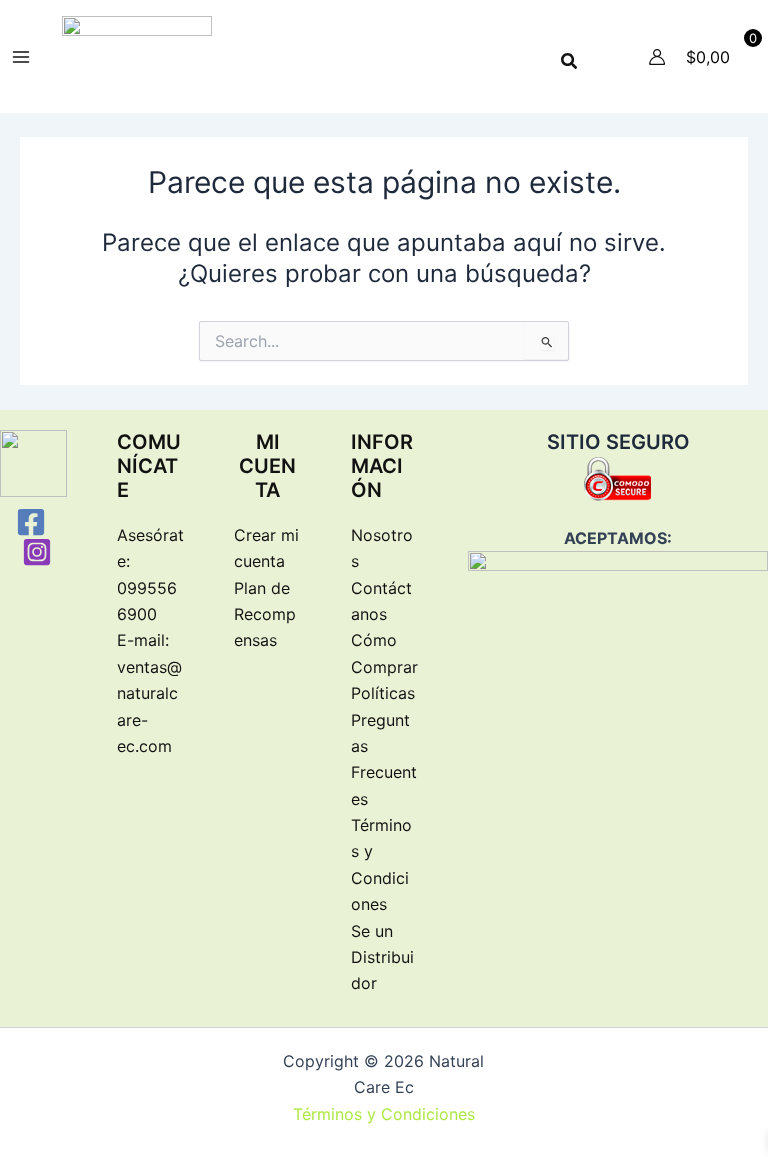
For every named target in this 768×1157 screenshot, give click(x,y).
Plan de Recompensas (265, 614)
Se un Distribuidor (382, 957)
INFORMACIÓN (382, 466)
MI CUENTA (267, 466)
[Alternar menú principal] (21, 56)
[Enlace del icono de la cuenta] (657, 57)
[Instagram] (37, 552)
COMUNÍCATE (149, 466)
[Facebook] (31, 522)
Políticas (383, 693)
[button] (570, 61)
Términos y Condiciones (384, 1114)
